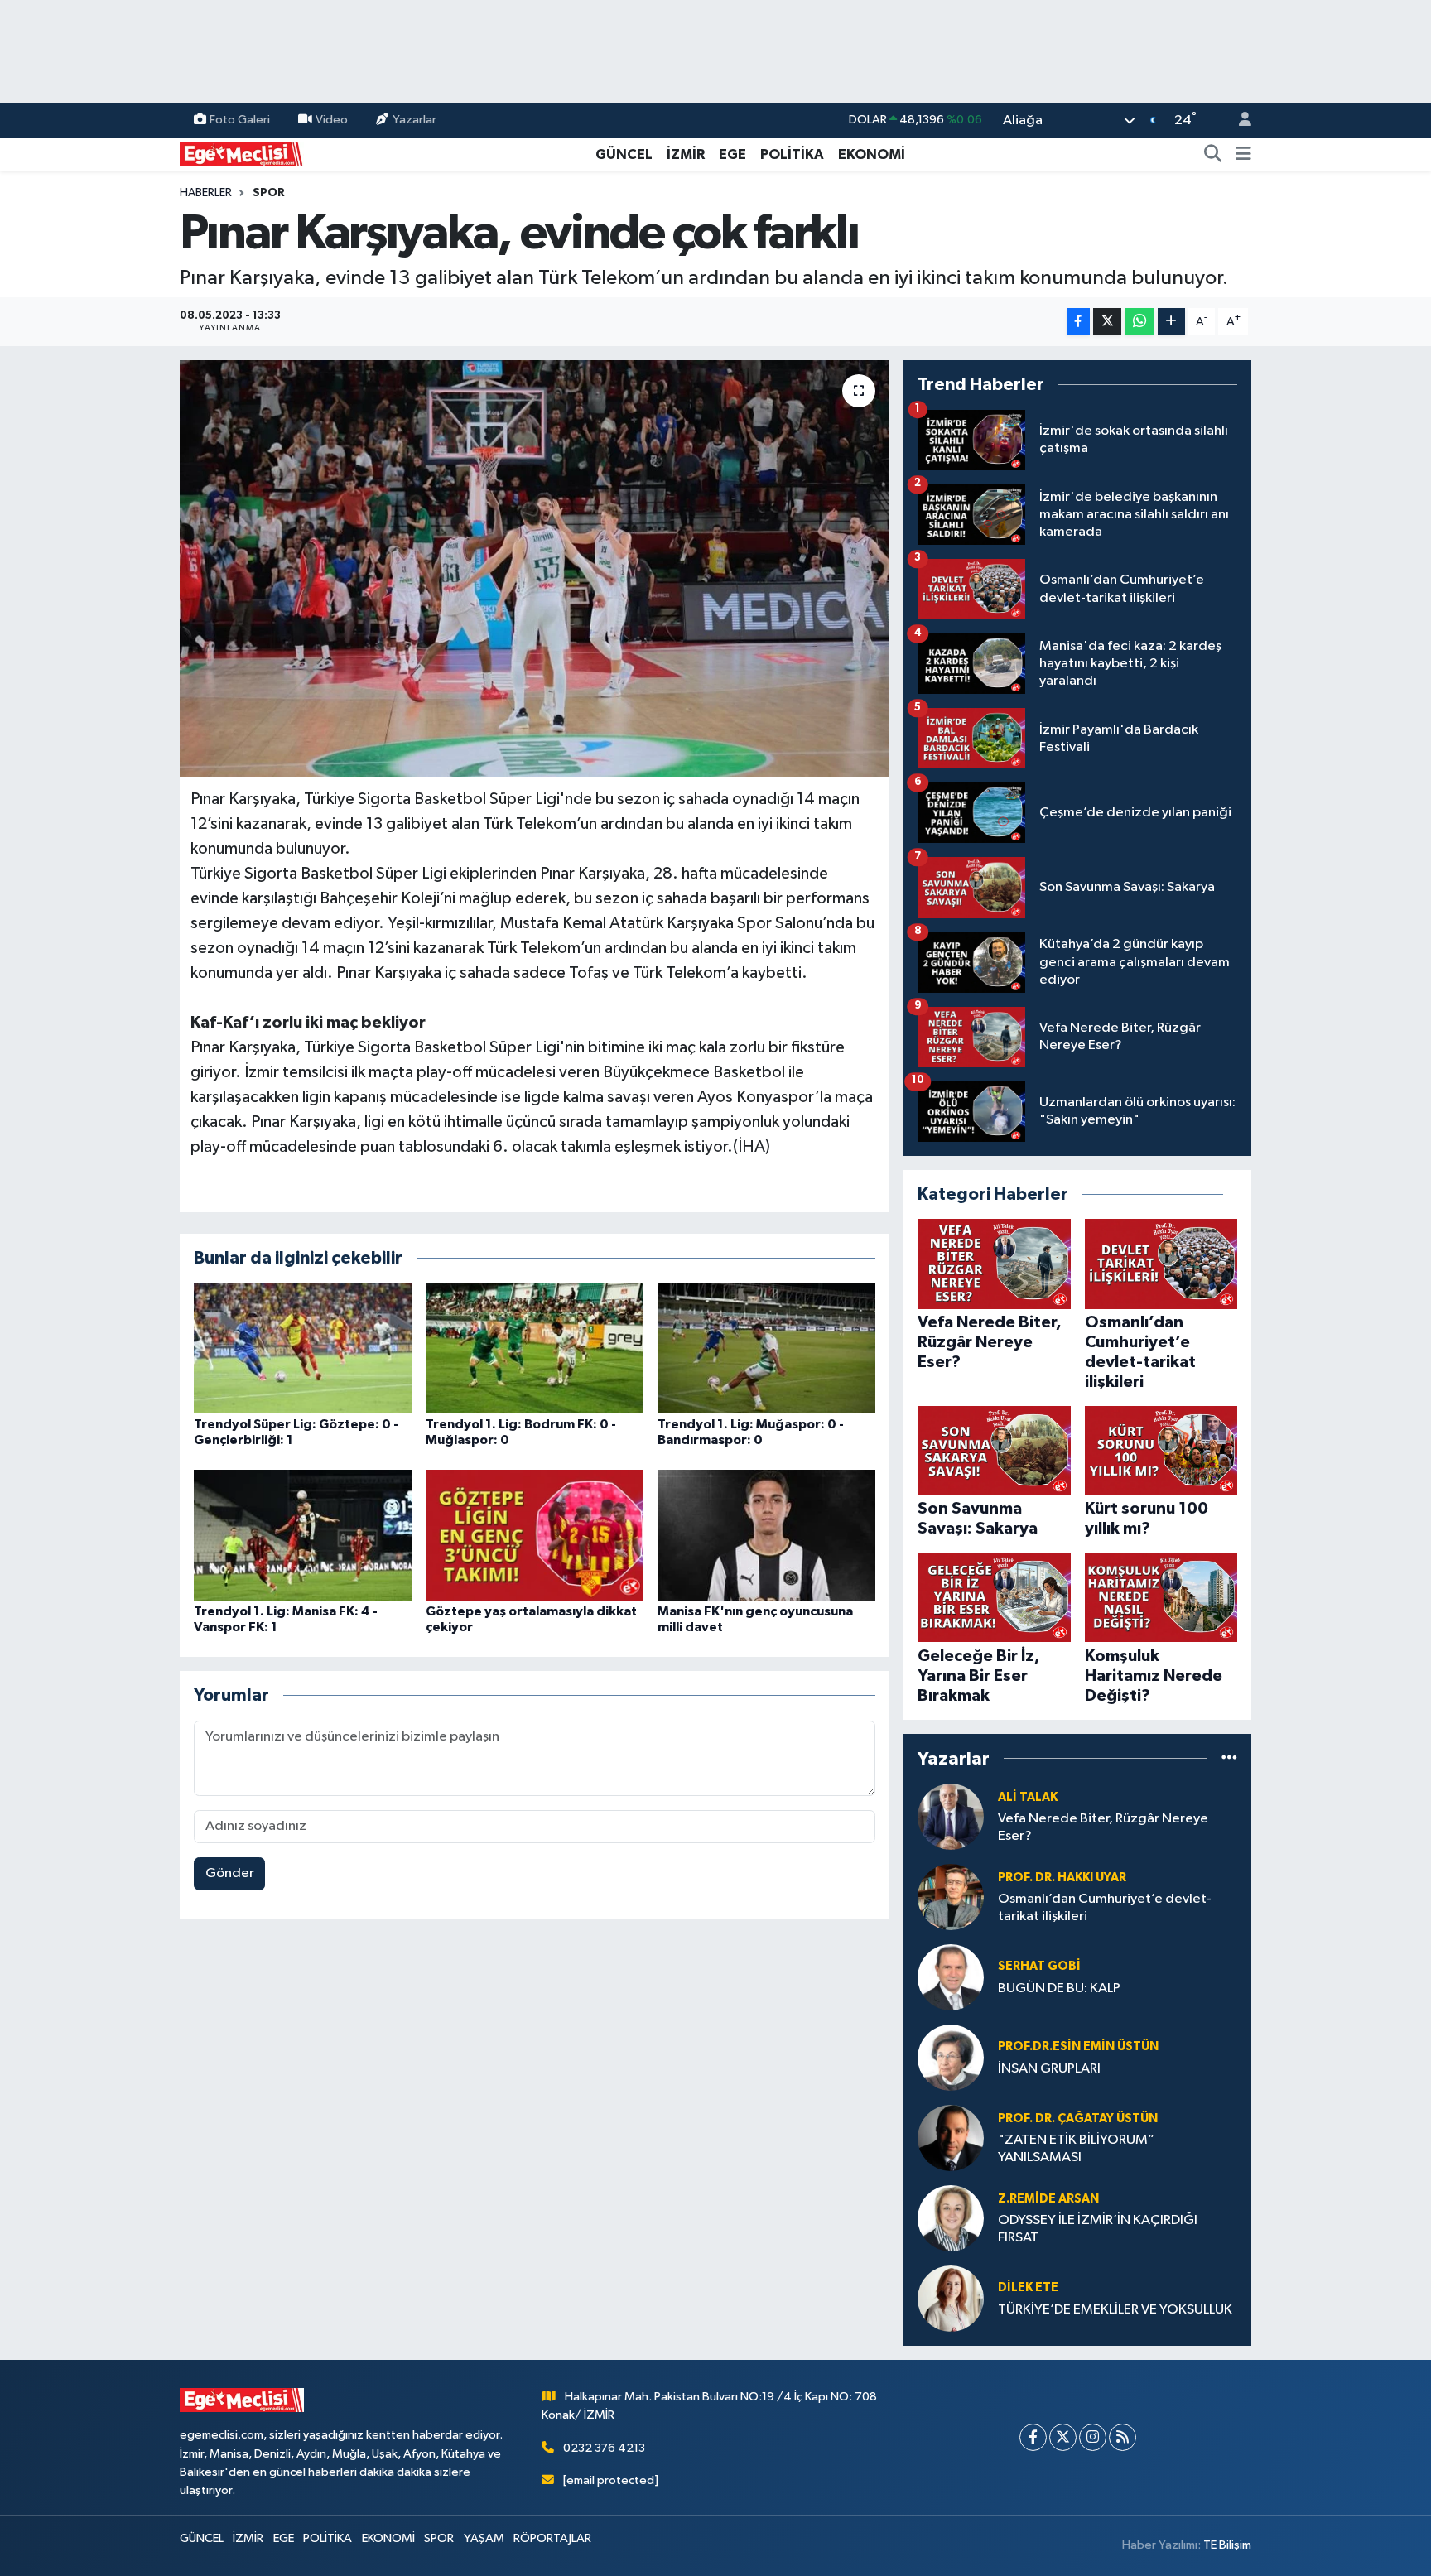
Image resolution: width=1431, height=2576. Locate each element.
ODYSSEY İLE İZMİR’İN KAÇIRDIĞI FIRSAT (1098, 2229)
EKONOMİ (872, 154)
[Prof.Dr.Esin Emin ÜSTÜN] (951, 2057)
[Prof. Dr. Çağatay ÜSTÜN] (951, 2138)
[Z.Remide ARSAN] (951, 2218)
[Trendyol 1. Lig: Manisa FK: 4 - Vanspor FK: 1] (303, 1535)
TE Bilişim (1227, 2545)
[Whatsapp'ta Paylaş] (1139, 322)
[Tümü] (1229, 1758)
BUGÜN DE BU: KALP (1059, 1989)
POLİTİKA (792, 154)
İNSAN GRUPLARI (1049, 2069)
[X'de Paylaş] (1107, 322)
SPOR (269, 193)
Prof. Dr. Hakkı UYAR (1062, 1878)
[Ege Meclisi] (242, 154)
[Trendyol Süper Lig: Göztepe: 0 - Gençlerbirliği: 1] (303, 1348)
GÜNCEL (624, 154)
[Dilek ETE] (951, 2298)
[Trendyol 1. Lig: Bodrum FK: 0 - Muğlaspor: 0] (535, 1348)
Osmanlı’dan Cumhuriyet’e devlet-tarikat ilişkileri (1105, 1908)
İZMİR (686, 154)
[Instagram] (1093, 2437)
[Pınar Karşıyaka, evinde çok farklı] (535, 568)
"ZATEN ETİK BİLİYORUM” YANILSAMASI (1076, 2149)
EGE (732, 154)
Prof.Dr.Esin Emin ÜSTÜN (1078, 2046)
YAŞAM (484, 2538)
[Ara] (1213, 155)
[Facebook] (1033, 2437)
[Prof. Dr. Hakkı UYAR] (951, 1897)
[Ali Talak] (951, 1816)
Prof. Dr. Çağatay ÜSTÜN (1078, 2119)
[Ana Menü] (1243, 155)
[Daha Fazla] (1171, 322)
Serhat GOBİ (1039, 1966)
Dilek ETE (1028, 2287)
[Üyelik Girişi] (1238, 120)
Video (332, 120)
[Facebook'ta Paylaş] (1078, 322)
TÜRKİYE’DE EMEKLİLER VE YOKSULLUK (1115, 2310)
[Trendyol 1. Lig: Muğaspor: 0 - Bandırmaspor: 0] (766, 1348)
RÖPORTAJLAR (552, 2538)
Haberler (206, 193)
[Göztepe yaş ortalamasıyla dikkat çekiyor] (535, 1535)
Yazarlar (414, 120)
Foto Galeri (240, 120)
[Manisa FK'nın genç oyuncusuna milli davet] (766, 1535)
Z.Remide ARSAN (1048, 2199)
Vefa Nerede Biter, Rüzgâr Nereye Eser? (1103, 1827)
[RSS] (1123, 2437)
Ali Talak (1028, 1797)
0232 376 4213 (604, 2448)
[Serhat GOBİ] (951, 1977)
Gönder (230, 1873)
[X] (1063, 2437)
